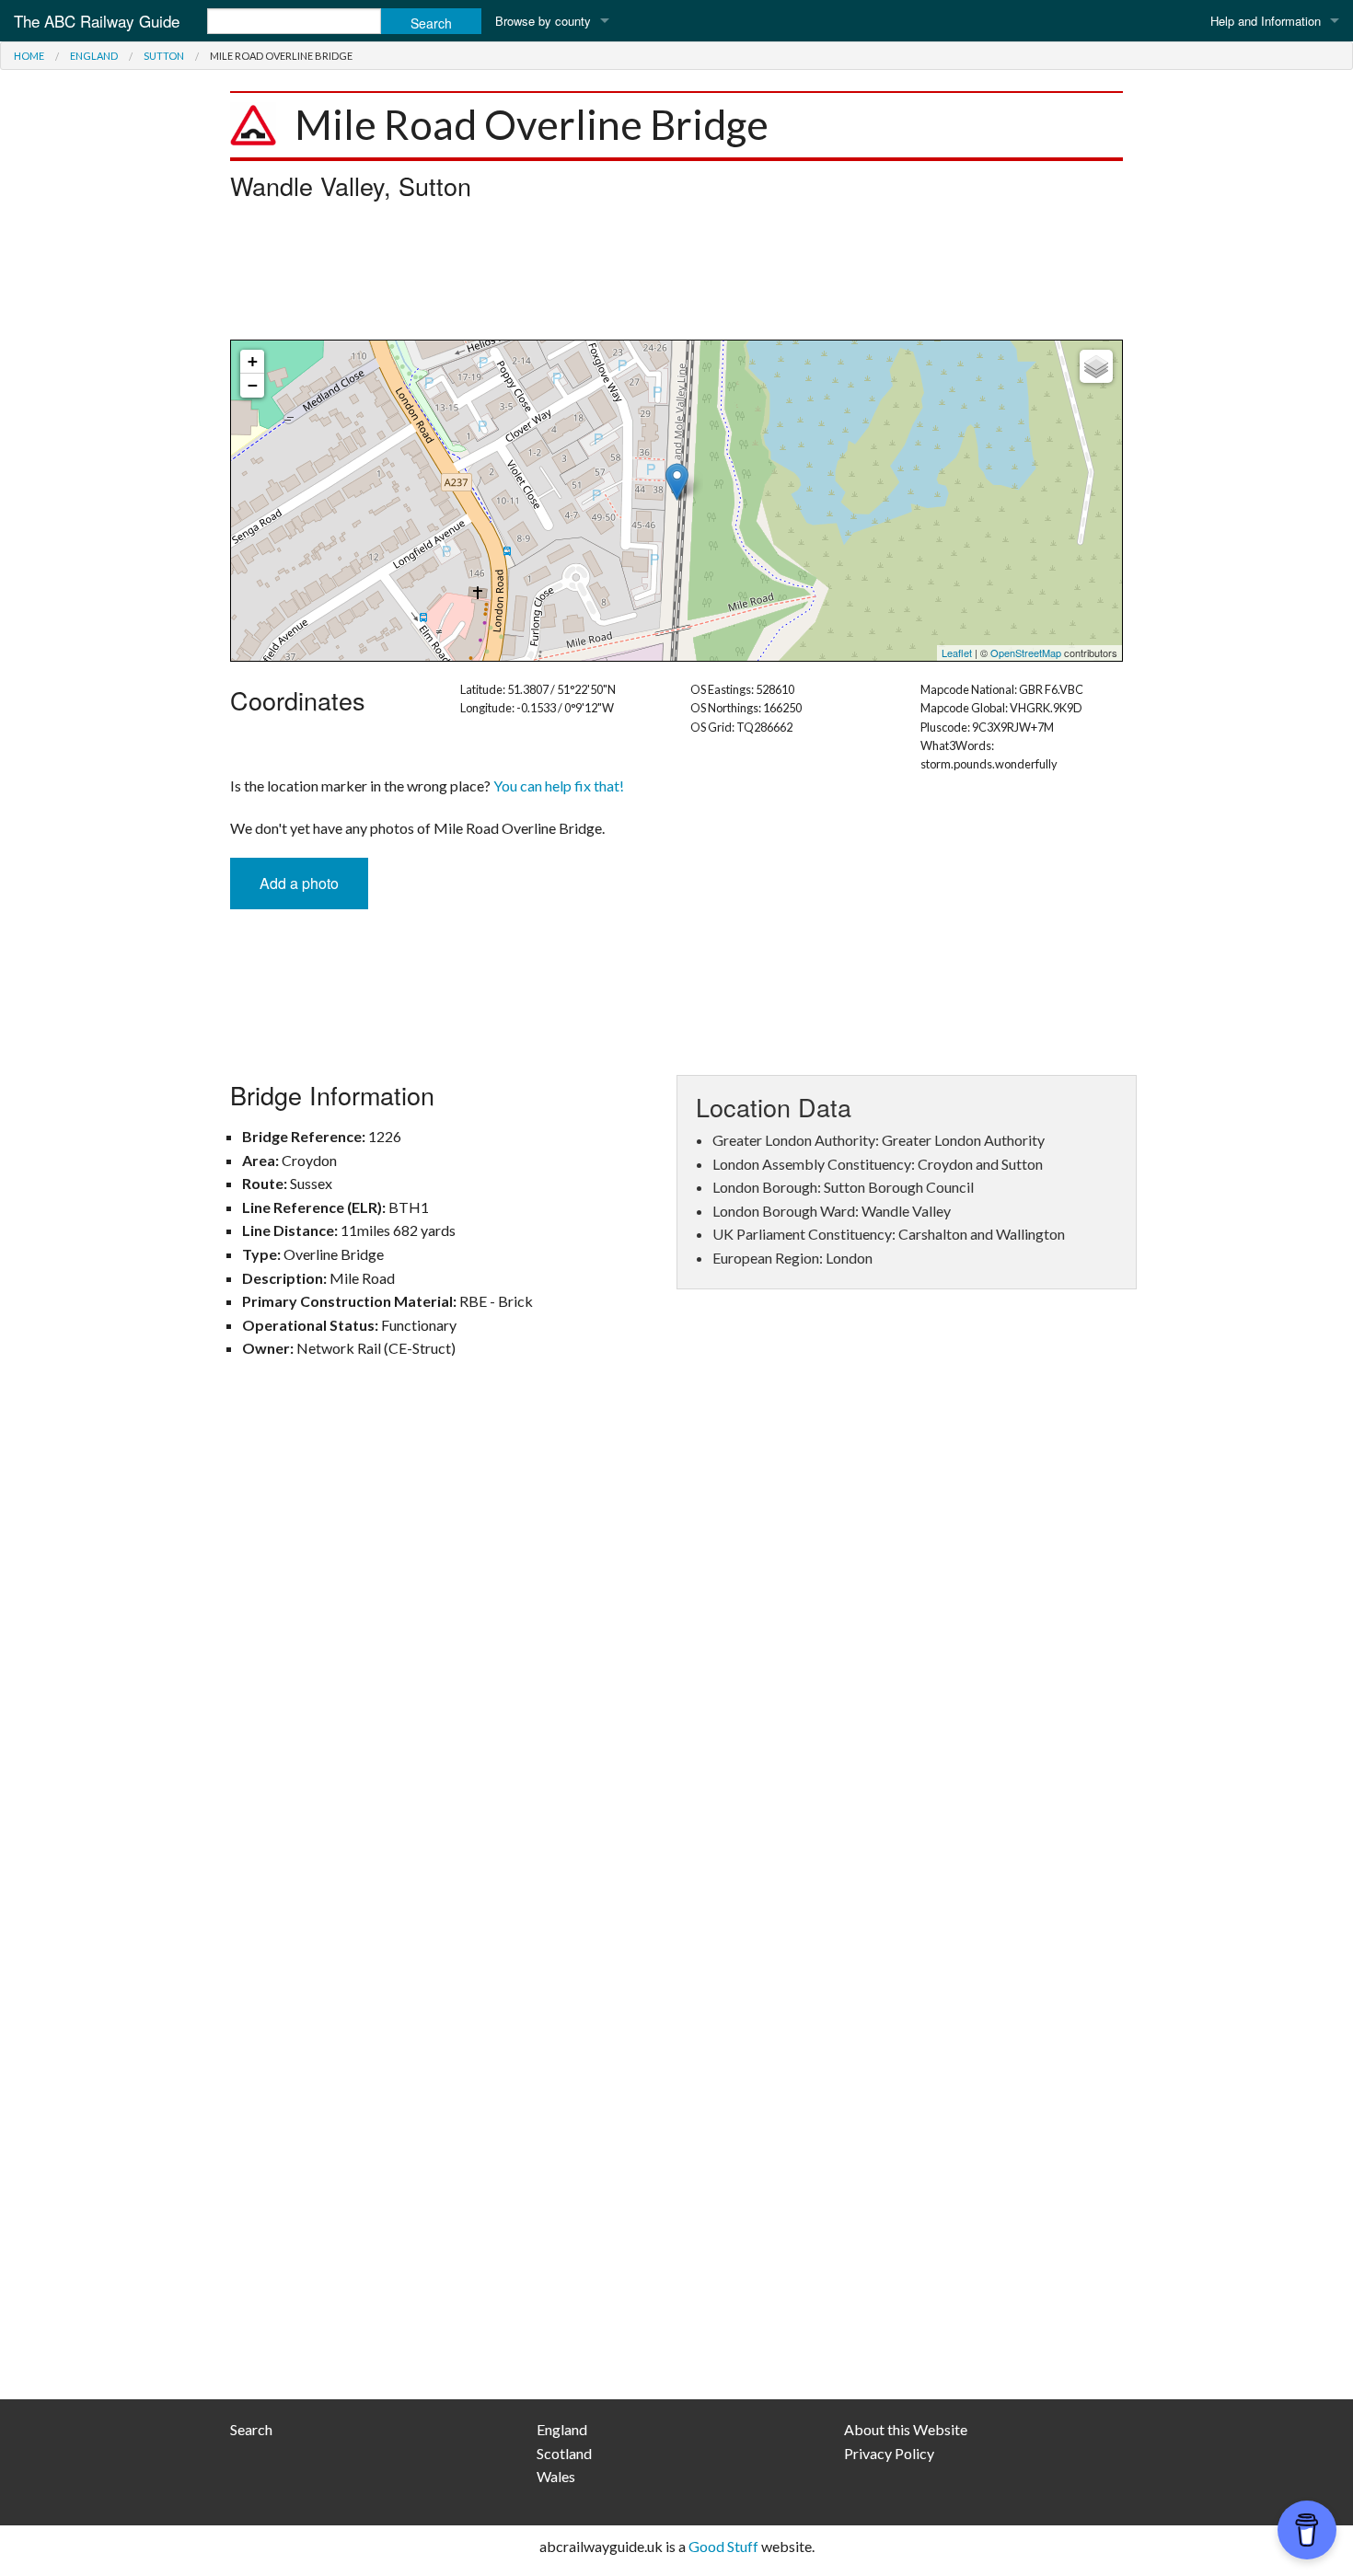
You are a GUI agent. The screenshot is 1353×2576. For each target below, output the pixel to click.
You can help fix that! (559, 786)
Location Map (674, 501)
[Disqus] (676, 1643)
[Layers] (1096, 366)
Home (29, 56)
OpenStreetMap (1026, 653)
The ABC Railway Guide (97, 21)
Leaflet (957, 653)
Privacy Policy (889, 2453)
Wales (556, 2476)
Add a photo (299, 883)
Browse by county (543, 21)
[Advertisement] (676, 275)
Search (251, 2429)
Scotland (564, 2453)
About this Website (906, 2429)
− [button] (253, 385)
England (94, 56)
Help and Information (1266, 21)
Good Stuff (723, 2546)
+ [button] (253, 361)
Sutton (164, 56)
